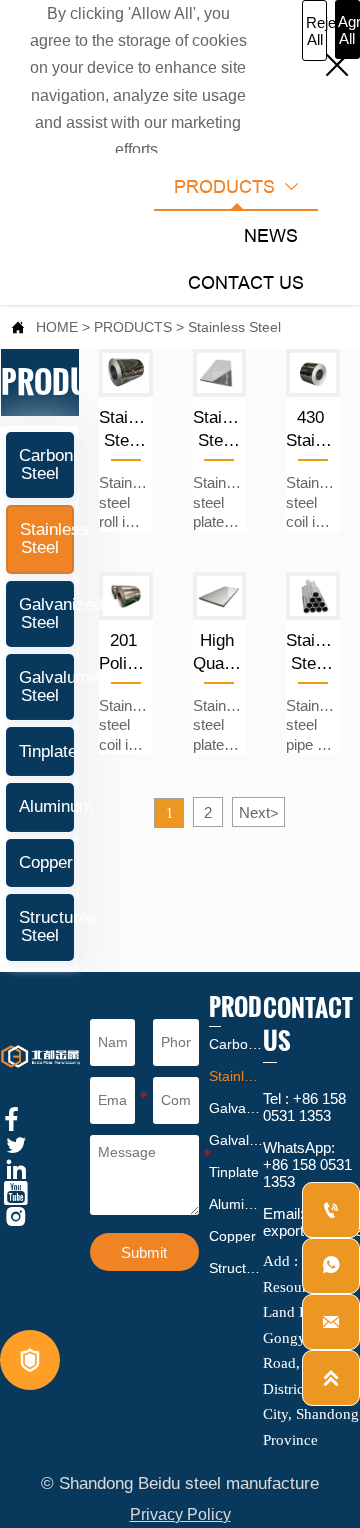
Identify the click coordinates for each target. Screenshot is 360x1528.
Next (258, 812)
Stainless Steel (234, 327)
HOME (57, 327)
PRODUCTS (133, 327)
